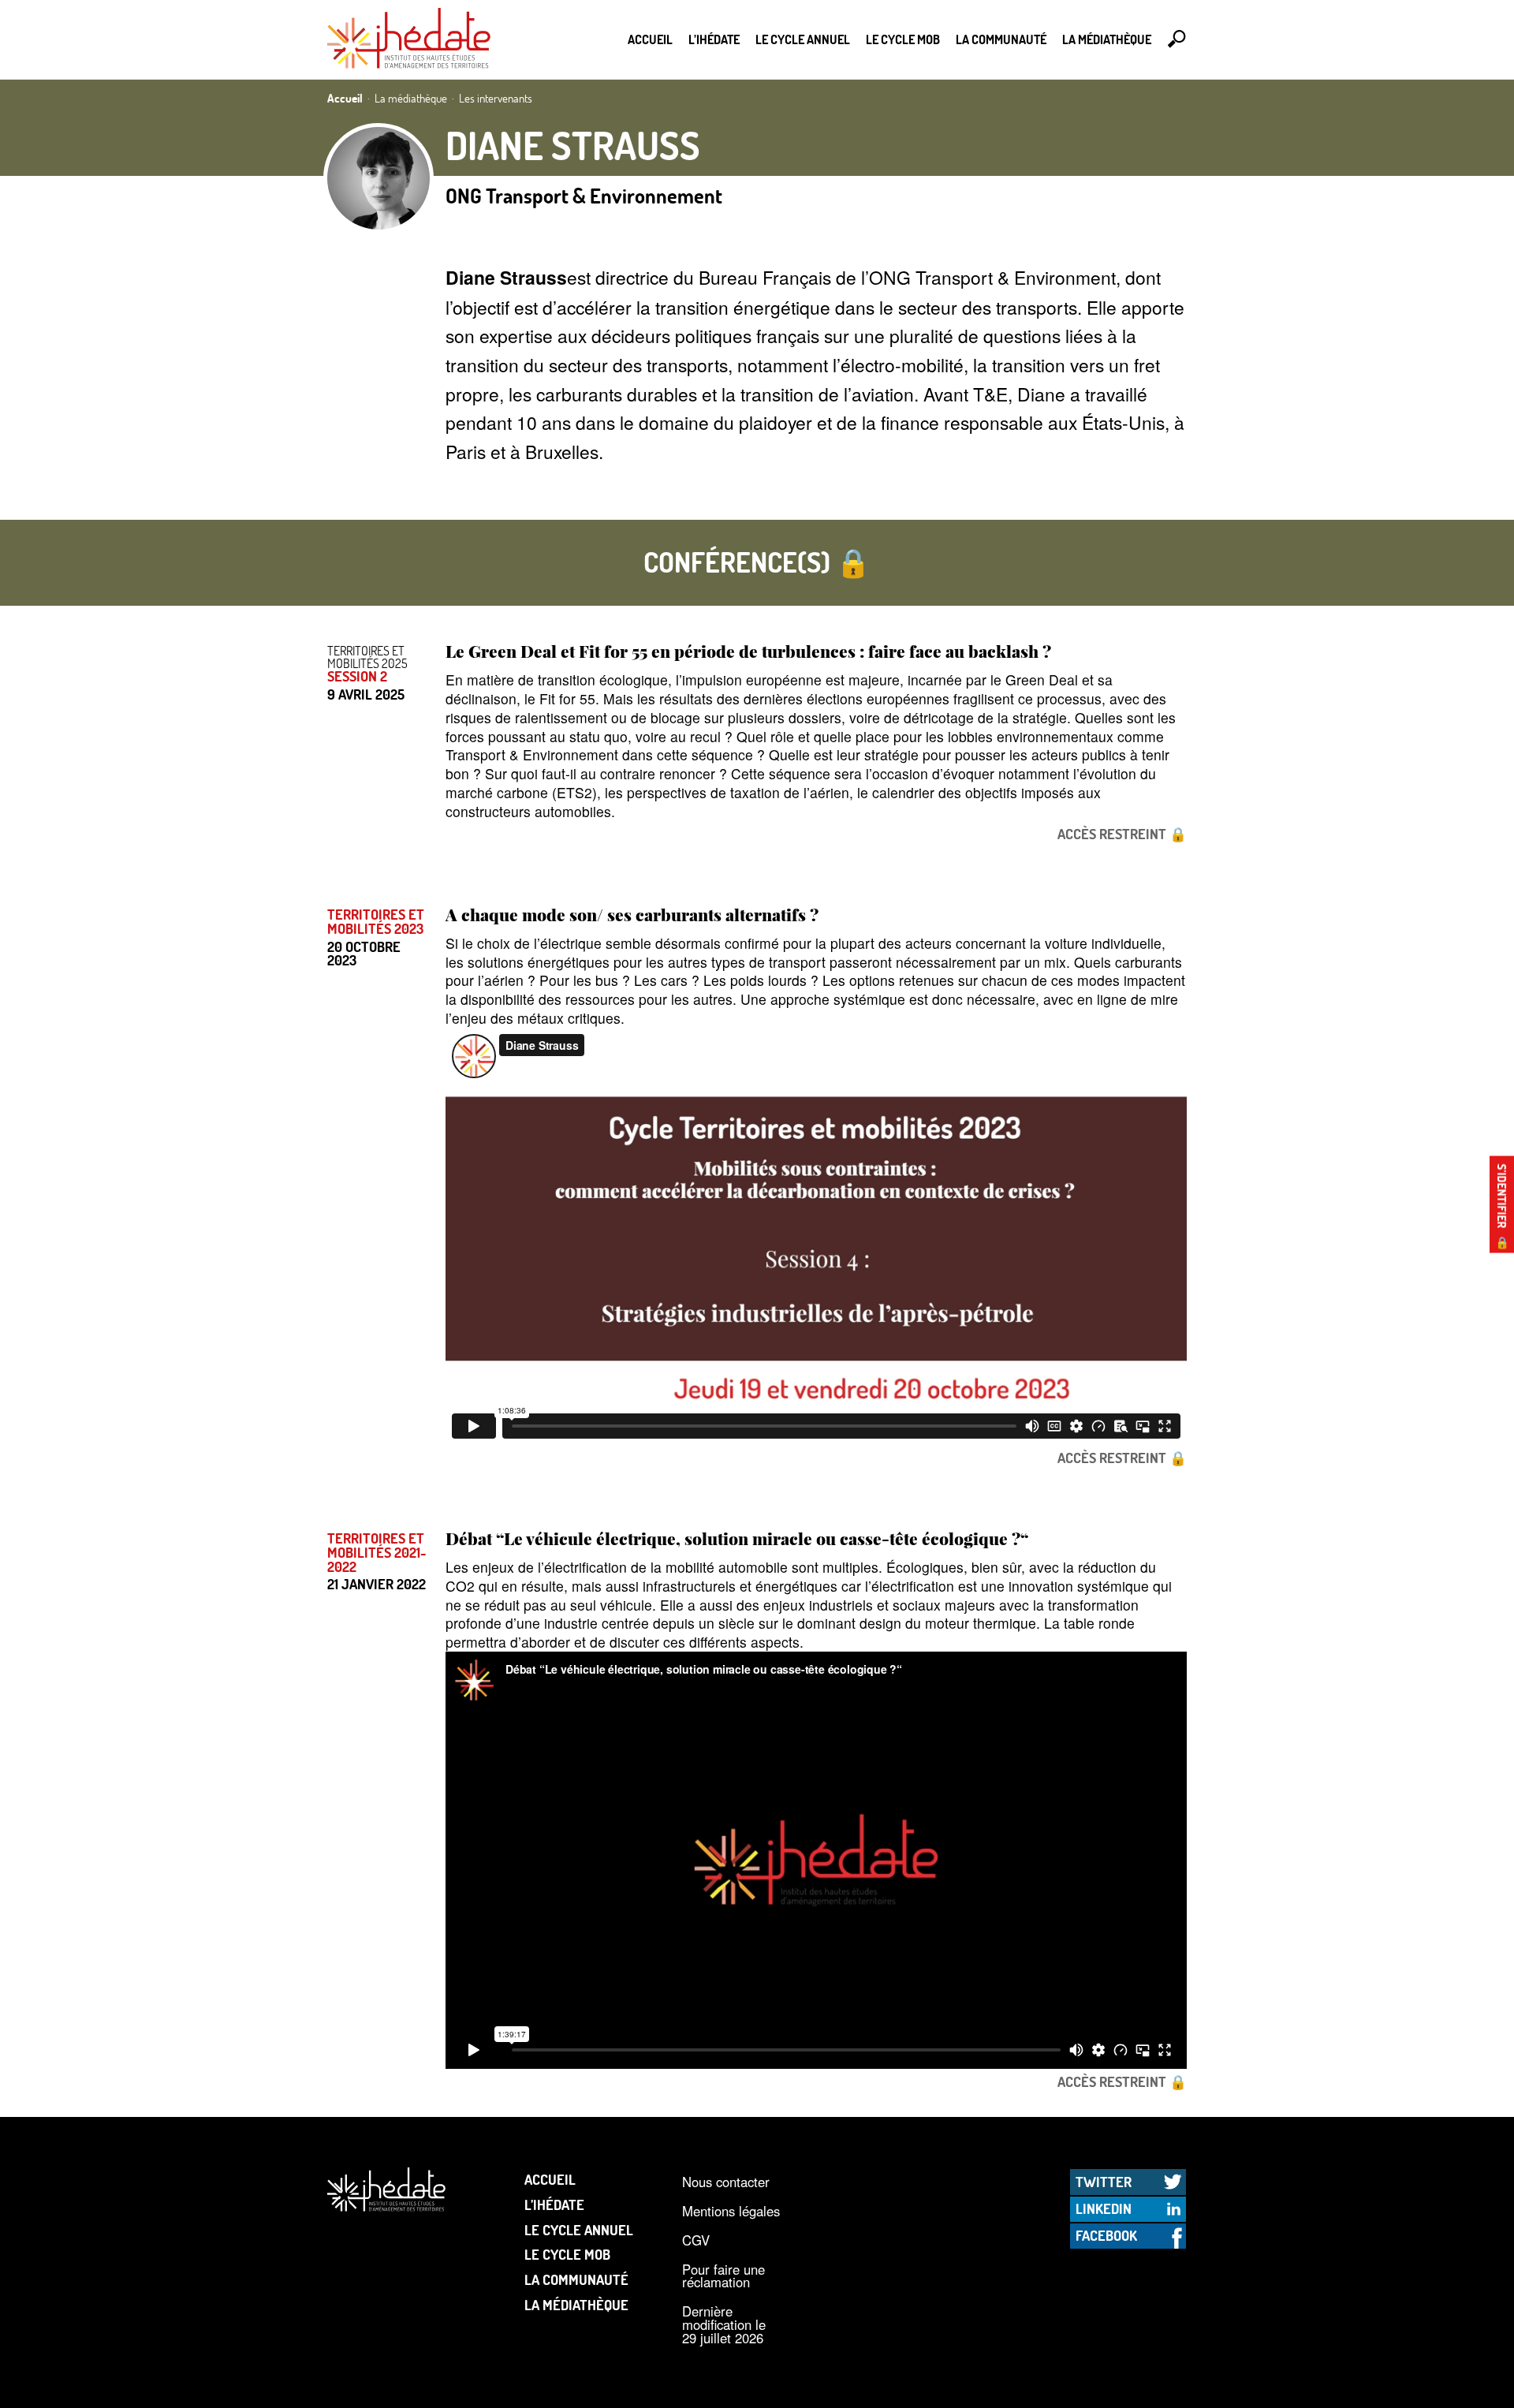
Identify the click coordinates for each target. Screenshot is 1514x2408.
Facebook (1106, 2235)
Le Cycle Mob (903, 39)
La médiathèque (1107, 39)
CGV (696, 2240)
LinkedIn (1104, 2208)
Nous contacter (726, 2182)
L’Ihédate (714, 39)
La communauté (1001, 39)
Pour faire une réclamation (723, 2276)
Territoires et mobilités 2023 (376, 922)
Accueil (650, 39)
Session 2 (357, 677)
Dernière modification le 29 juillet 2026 (724, 2324)
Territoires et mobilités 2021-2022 (377, 1553)
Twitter (1104, 2182)
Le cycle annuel (803, 39)
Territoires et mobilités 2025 (367, 657)
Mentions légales (731, 2211)
